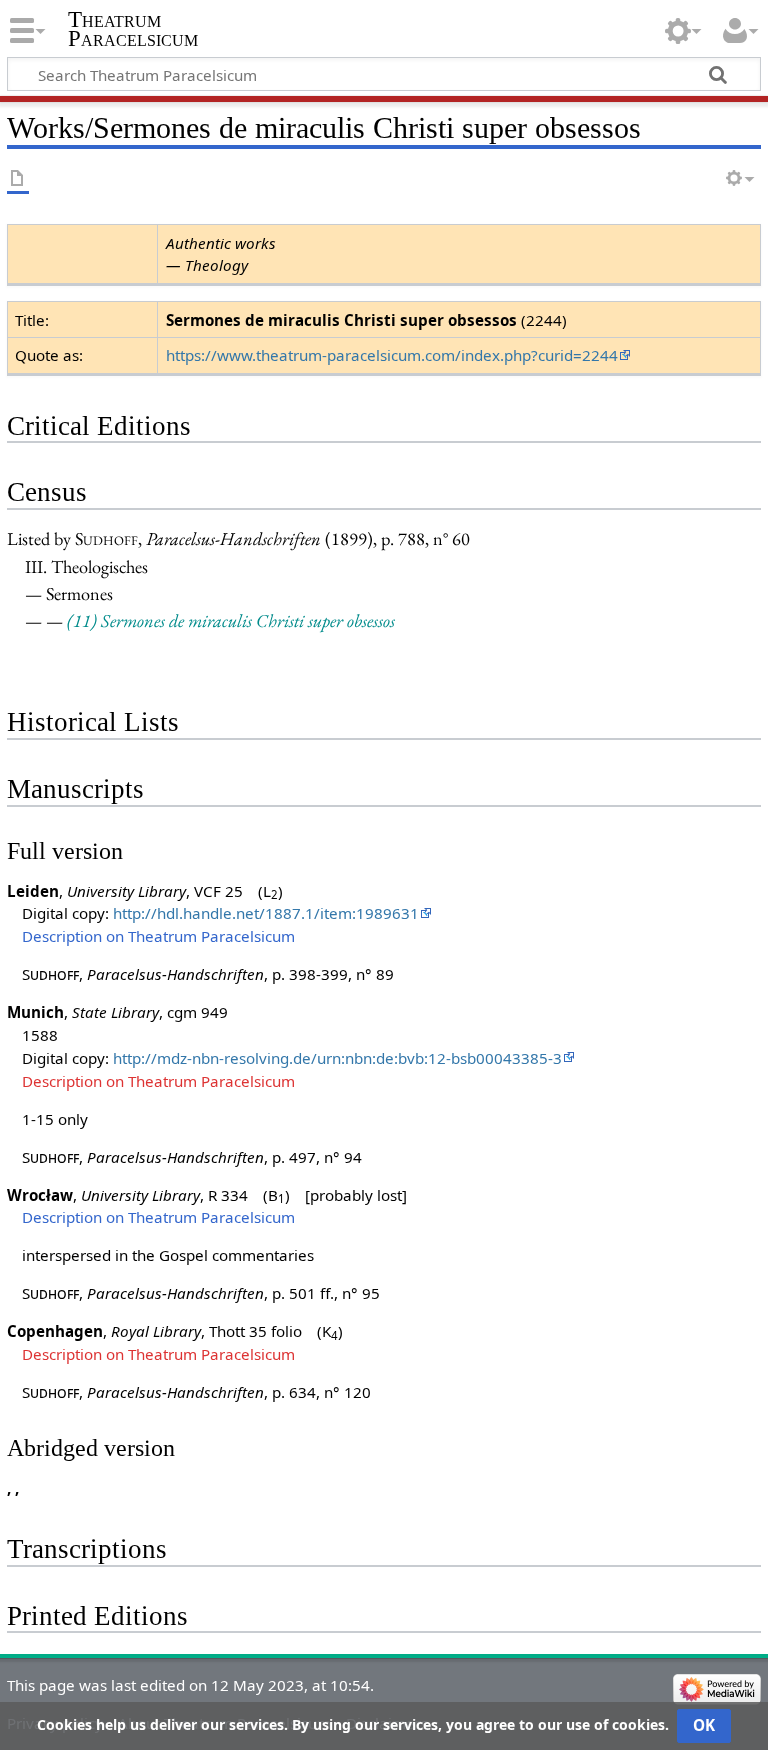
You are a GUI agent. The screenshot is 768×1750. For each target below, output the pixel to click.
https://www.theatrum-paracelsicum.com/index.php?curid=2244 (392, 355)
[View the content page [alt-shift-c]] (18, 179)
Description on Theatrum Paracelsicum (158, 936)
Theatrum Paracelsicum (133, 29)
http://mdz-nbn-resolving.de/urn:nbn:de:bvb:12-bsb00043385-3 (337, 1058)
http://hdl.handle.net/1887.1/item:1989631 (266, 913)
